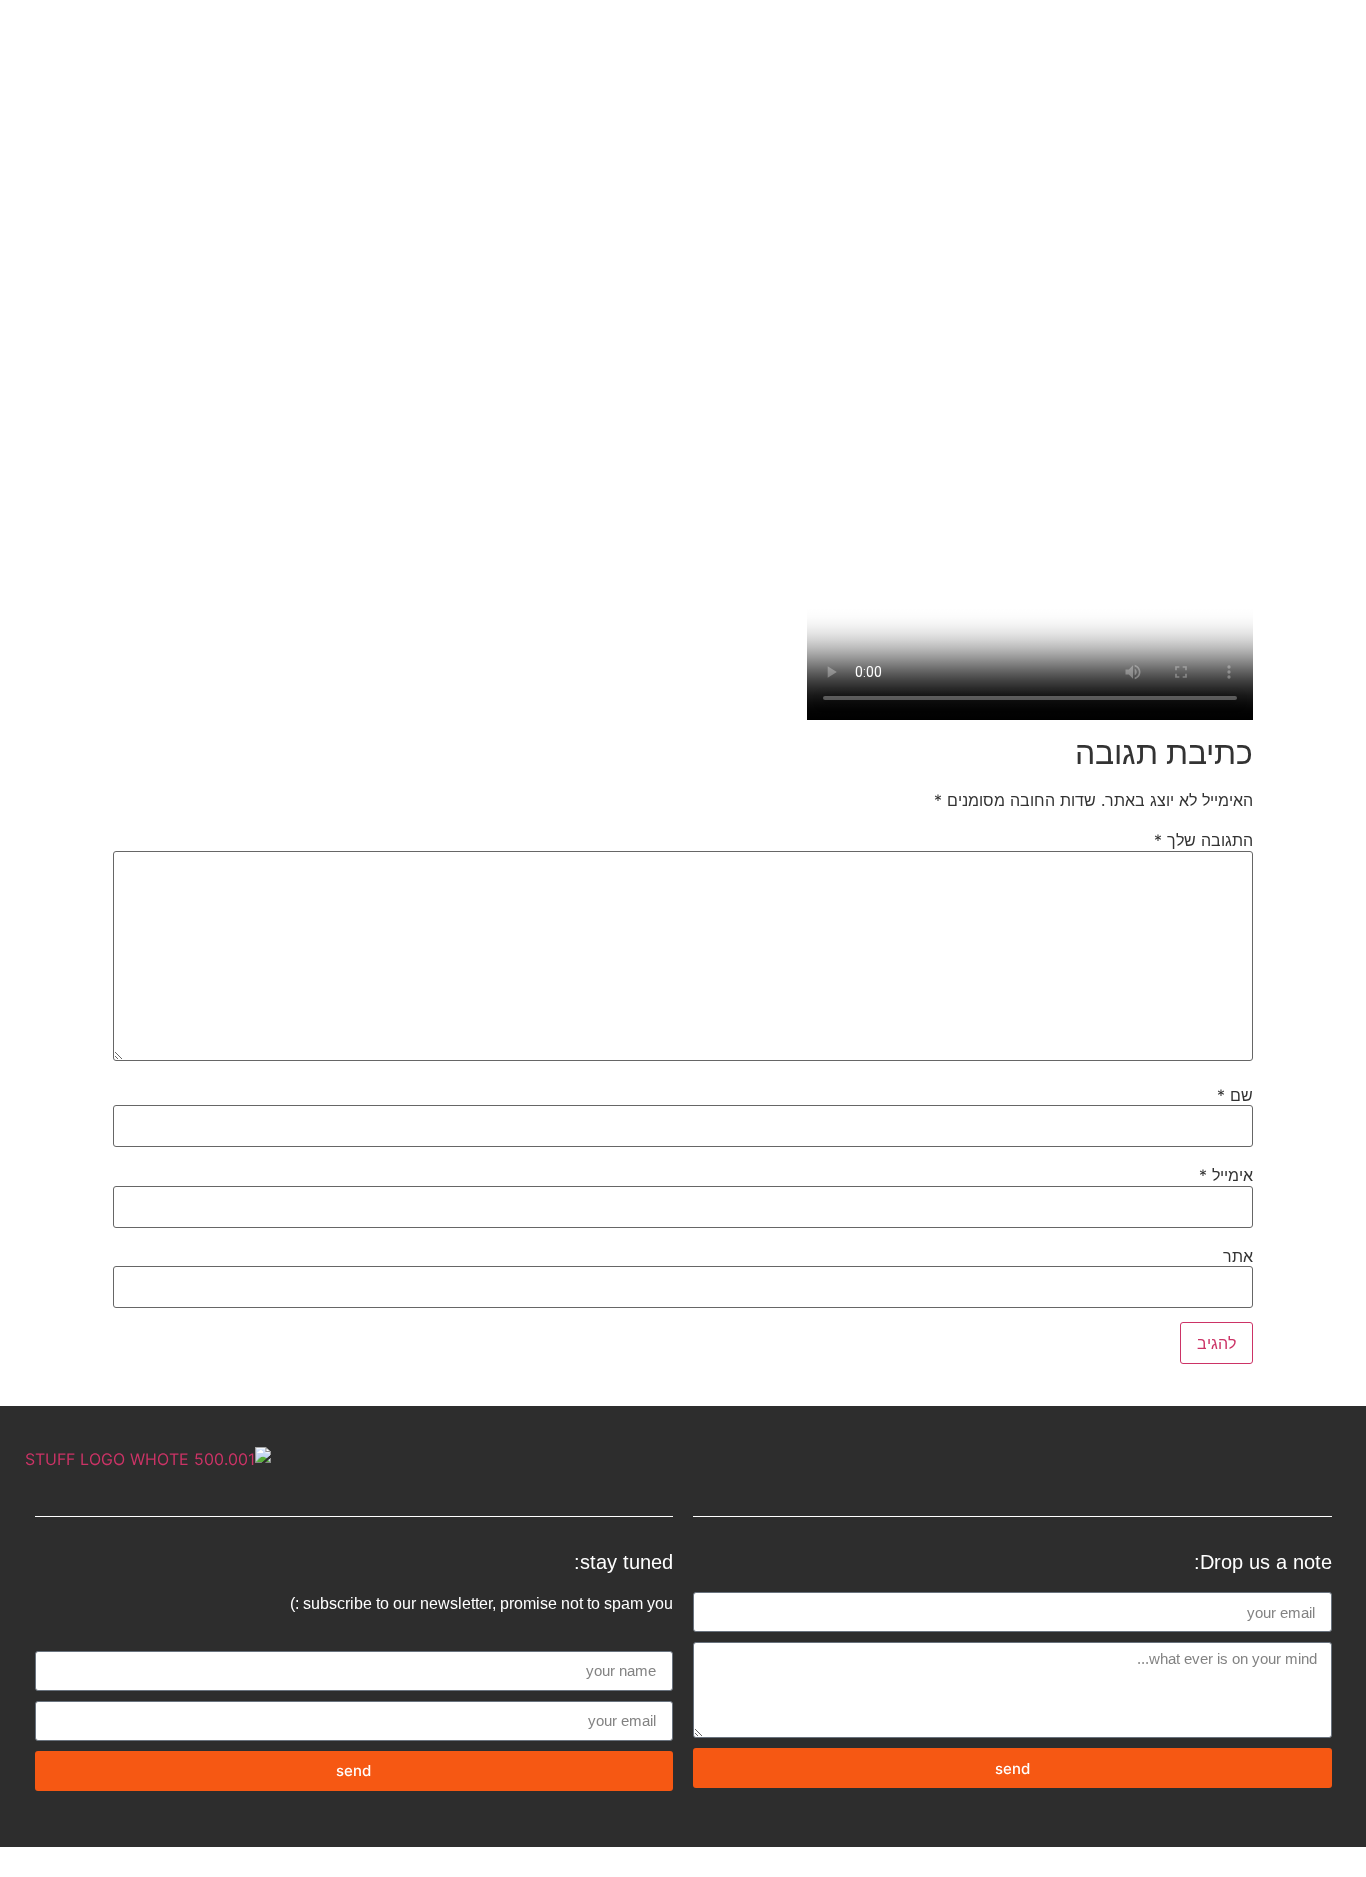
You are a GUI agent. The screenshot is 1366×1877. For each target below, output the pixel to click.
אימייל (1226, 1175)
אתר (1238, 1256)
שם (1235, 1095)
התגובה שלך (1203, 840)
